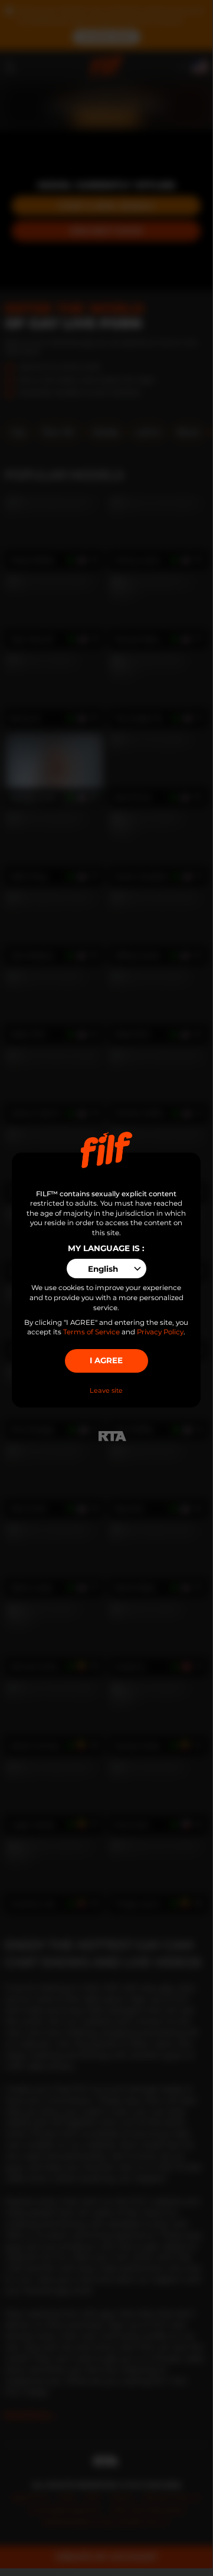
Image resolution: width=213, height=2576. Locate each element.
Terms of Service (91, 1332)
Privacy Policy (160, 1332)
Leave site (106, 1390)
